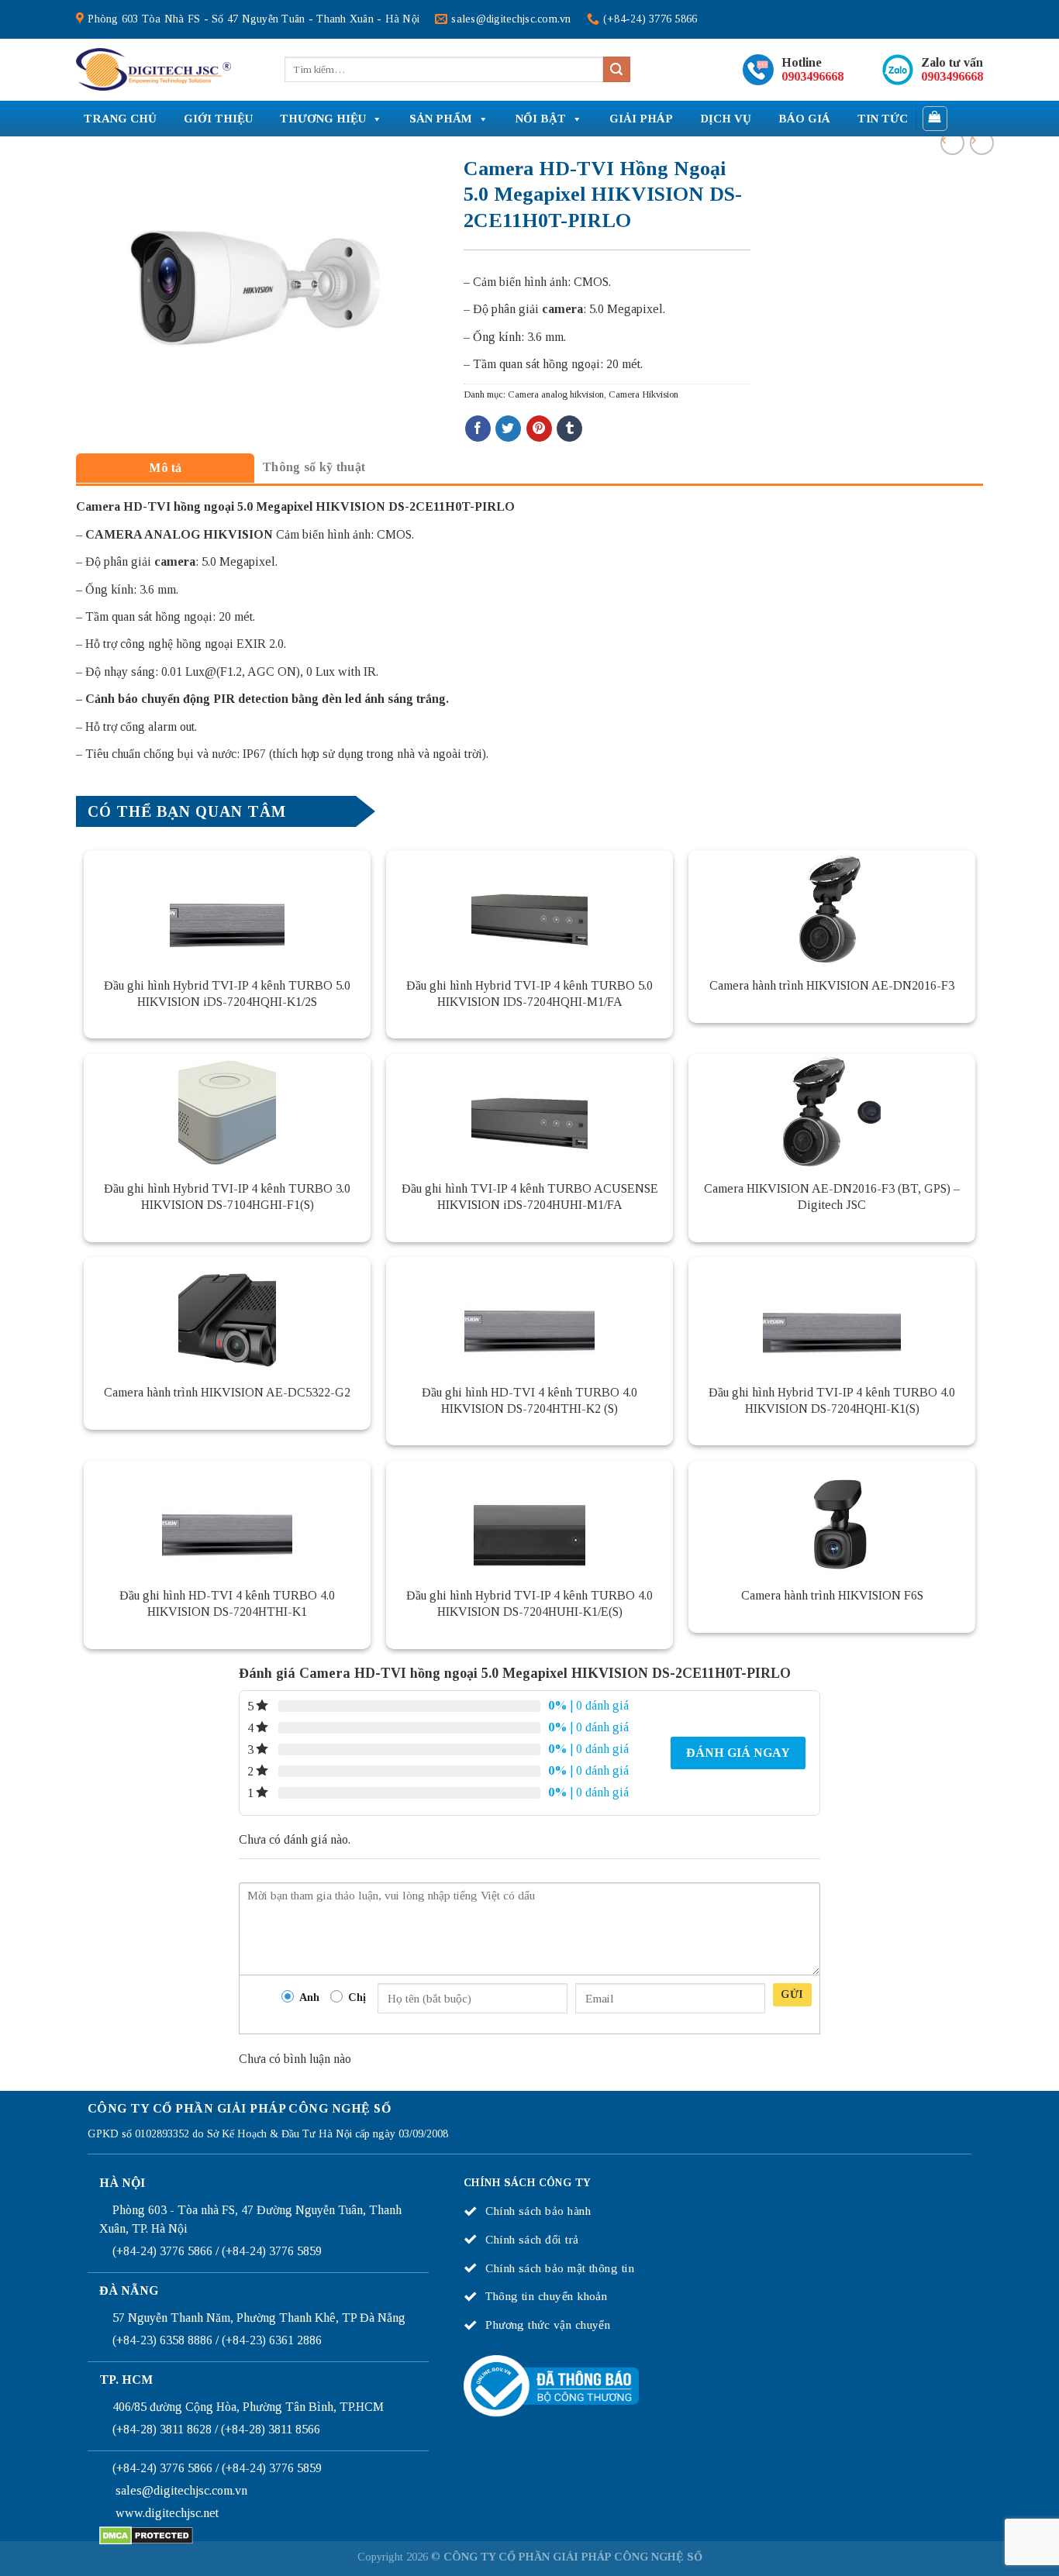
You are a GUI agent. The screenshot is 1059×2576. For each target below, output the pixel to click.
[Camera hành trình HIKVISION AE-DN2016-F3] (832, 908)
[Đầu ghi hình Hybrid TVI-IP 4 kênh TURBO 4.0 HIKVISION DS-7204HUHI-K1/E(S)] (529, 1519)
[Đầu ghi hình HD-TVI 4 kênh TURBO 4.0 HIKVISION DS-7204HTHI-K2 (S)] (529, 1315)
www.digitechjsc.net (167, 2513)
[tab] (165, 468)
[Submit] (616, 70)
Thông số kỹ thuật (314, 467)
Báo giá (804, 119)
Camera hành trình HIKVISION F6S (832, 1595)
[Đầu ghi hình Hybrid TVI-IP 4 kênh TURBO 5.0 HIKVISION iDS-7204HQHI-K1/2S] (227, 908)
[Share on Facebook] (478, 429)
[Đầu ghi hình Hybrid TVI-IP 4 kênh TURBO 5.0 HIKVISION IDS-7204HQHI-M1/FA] (529, 908)
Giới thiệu (218, 119)
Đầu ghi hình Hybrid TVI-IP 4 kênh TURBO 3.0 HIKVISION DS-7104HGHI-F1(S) (227, 1197)
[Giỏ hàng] (935, 119)
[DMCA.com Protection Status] (146, 2535)
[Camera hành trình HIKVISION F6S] (832, 1519)
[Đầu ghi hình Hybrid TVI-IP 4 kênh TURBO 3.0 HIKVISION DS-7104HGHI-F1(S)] (227, 1112)
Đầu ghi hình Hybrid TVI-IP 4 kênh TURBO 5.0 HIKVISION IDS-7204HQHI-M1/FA (529, 994)
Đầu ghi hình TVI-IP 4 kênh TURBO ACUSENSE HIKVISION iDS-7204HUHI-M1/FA (530, 1197)
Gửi (792, 1994)
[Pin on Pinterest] (539, 429)
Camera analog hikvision (556, 394)
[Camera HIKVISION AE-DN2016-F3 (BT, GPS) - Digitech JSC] (832, 1112)
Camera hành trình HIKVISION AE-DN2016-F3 (832, 985)
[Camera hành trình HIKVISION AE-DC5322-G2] (227, 1315)
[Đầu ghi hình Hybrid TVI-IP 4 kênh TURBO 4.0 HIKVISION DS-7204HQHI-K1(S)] (832, 1315)
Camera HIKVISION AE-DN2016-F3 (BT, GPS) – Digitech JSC (832, 1197)
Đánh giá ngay (738, 1753)
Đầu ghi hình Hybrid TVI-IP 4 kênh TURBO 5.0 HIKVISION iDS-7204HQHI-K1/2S (227, 994)
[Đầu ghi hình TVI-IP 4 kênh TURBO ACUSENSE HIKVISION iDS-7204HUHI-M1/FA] (529, 1112)
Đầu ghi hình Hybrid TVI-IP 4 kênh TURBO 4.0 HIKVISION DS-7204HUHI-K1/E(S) (529, 1603)
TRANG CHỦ (120, 119)
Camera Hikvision (643, 394)
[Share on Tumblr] (569, 429)
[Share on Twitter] (508, 429)
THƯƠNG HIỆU (323, 119)
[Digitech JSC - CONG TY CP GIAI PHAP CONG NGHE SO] (154, 70)
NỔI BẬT (541, 119)
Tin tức (883, 119)
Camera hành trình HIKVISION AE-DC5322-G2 (227, 1392)
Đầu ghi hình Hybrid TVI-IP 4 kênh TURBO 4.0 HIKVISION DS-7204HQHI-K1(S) (832, 1400)
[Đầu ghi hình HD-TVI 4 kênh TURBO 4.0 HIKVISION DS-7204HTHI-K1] (227, 1519)
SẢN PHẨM (441, 119)
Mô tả (166, 468)
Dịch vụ (726, 119)
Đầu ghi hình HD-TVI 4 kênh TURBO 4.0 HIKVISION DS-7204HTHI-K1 (227, 1603)
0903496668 (812, 76)
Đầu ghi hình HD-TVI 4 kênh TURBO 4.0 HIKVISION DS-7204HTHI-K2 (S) (529, 1400)
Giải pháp (641, 119)
